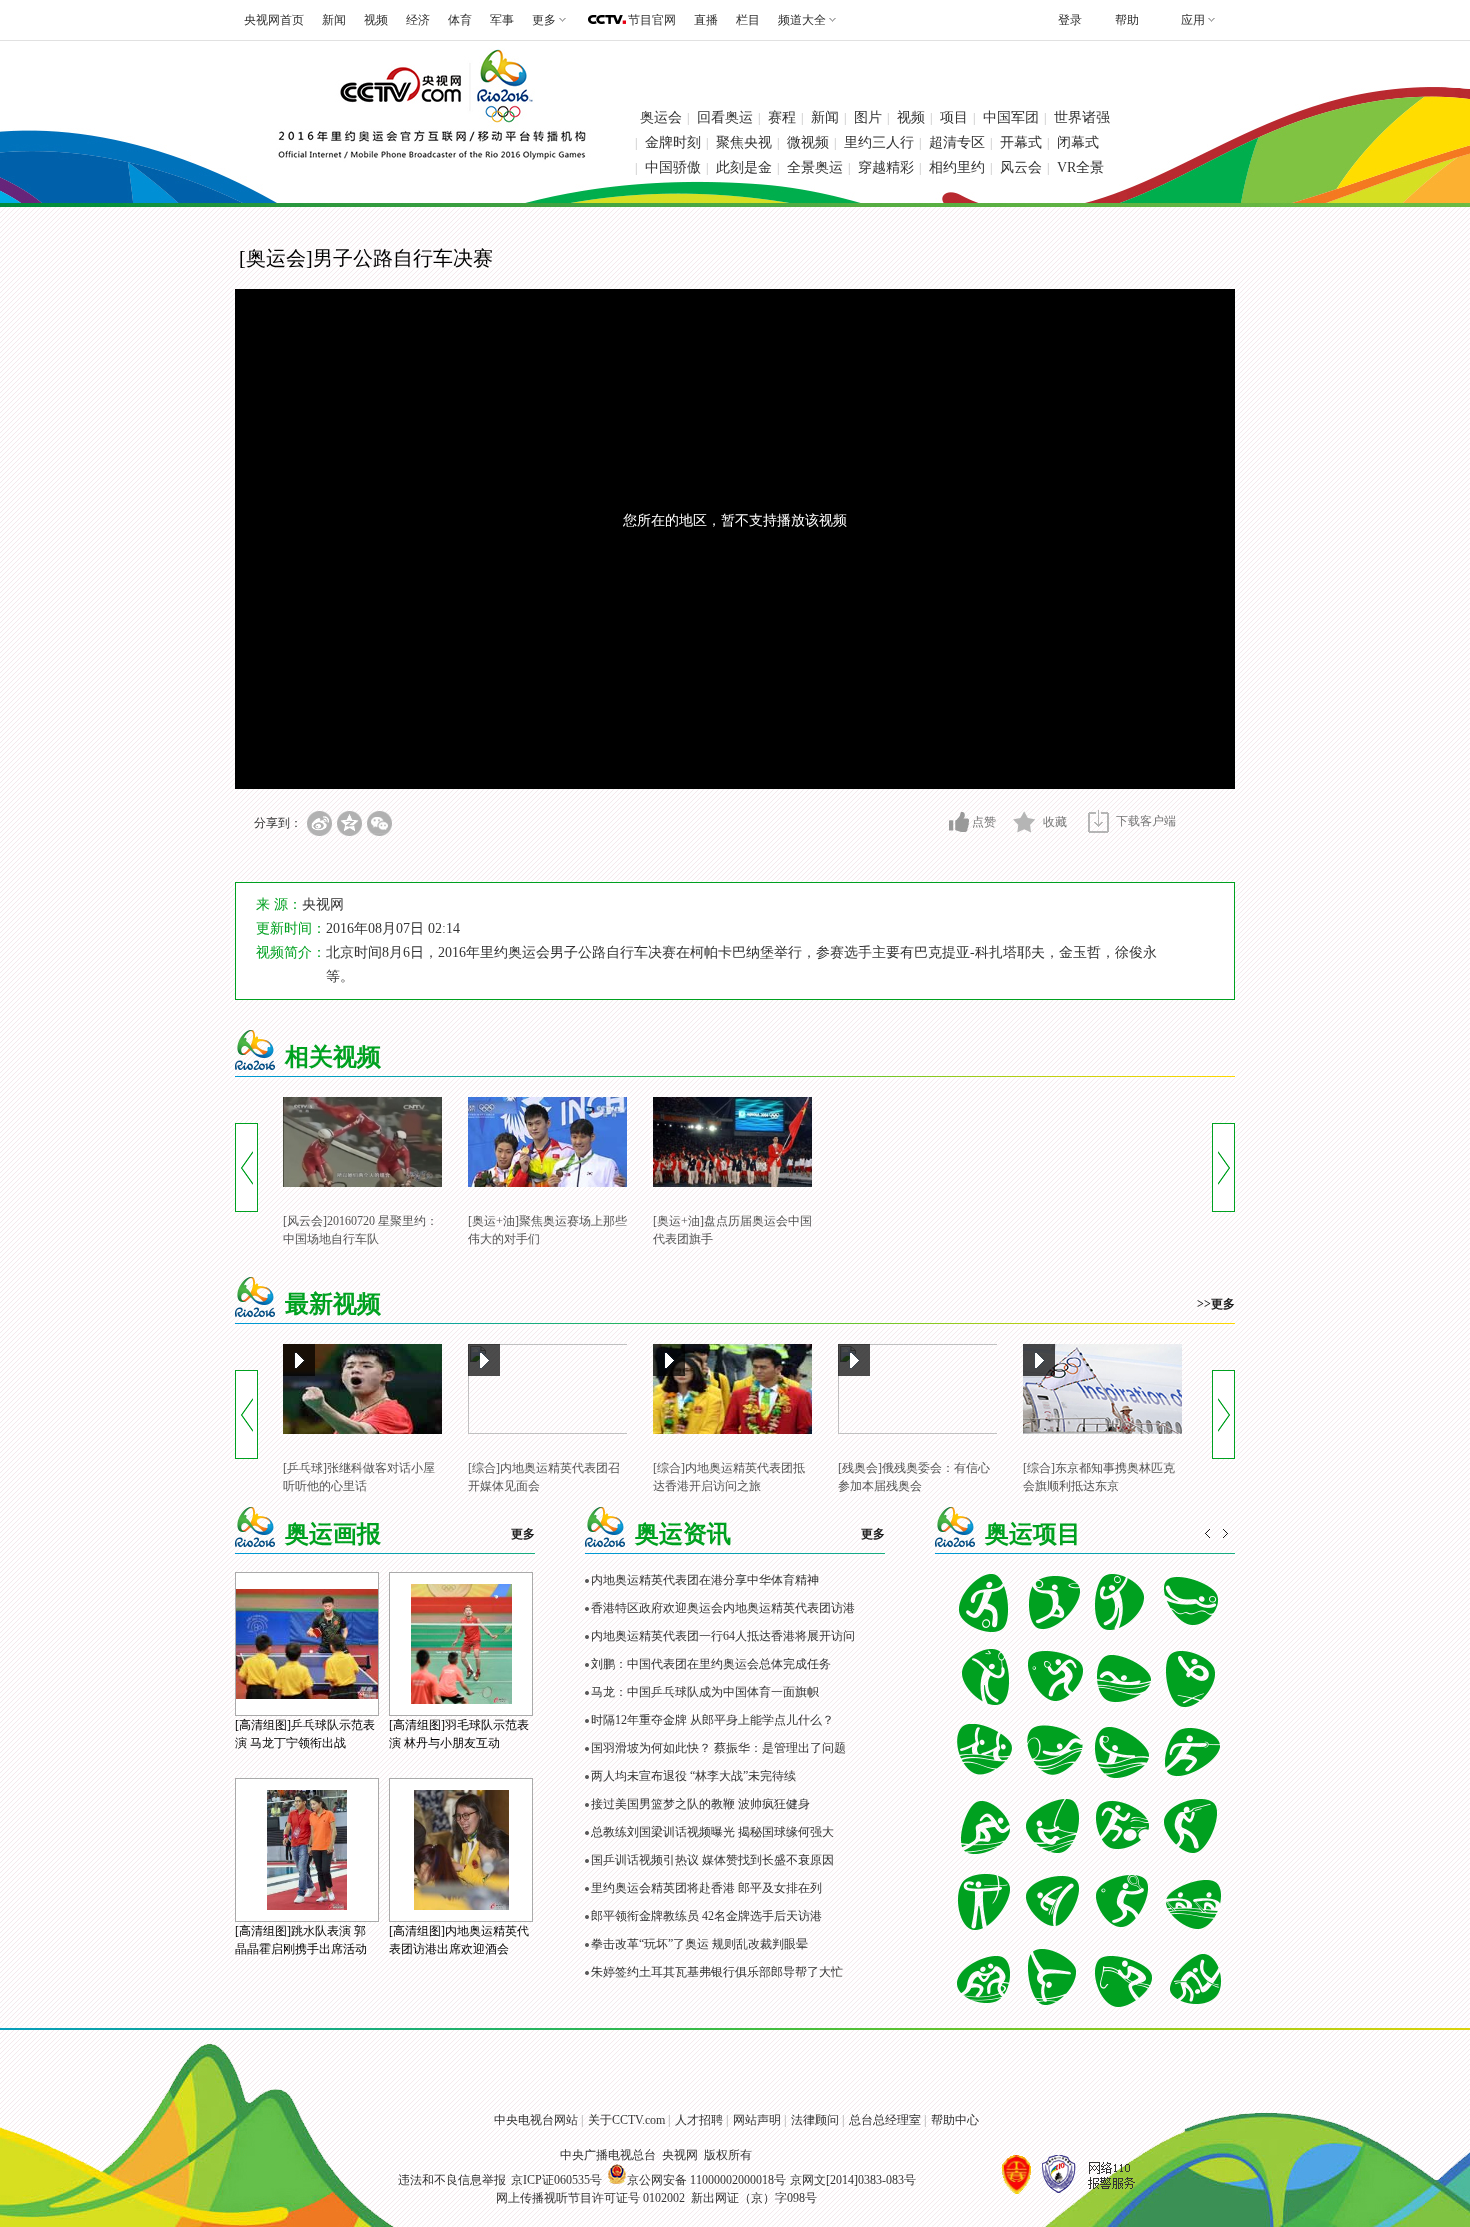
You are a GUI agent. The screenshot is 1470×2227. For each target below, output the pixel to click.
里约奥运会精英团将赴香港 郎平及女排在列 (706, 1888)
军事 (502, 20)
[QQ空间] (349, 823)
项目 (954, 117)
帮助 (1127, 20)
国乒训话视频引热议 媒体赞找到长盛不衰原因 (712, 1860)
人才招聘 (699, 2120)
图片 (868, 117)
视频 (376, 20)
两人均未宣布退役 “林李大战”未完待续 (693, 1776)
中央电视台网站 (536, 2120)
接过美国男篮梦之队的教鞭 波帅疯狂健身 (700, 1804)
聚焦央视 (744, 142)
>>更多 (1216, 1304)
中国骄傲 (673, 167)
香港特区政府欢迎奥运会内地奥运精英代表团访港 (723, 1608)
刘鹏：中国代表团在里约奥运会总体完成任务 (711, 1664)
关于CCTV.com (626, 2120)
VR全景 (1080, 167)
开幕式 (1021, 142)
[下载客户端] (1098, 821)
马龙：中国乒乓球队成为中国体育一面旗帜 (705, 1692)
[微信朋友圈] (379, 823)
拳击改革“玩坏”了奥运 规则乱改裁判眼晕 (699, 1944)
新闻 (334, 20)
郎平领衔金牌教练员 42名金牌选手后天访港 (706, 1916)
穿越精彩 (886, 167)
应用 (1193, 20)
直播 (706, 20)
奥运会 (661, 117)
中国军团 (1011, 117)
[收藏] (1024, 822)
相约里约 (957, 167)
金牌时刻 (673, 142)
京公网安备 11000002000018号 (706, 2180)
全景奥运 (815, 167)
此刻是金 (744, 167)
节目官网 (652, 20)
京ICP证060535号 (556, 2180)
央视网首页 (274, 20)
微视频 (808, 142)
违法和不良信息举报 (452, 2180)
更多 (523, 1534)
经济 (418, 20)
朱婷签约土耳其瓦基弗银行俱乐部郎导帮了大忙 (717, 1972)
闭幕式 (1078, 142)
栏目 (748, 20)
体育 (460, 20)
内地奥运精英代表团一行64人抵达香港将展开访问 (723, 1636)
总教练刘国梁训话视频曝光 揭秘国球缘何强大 (712, 1832)
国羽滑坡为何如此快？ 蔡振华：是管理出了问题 (718, 1748)
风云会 (1021, 167)
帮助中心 (955, 2120)
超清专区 (957, 142)
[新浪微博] (319, 823)
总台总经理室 (885, 2120)
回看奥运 (725, 117)
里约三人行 (879, 142)
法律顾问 (815, 2120)
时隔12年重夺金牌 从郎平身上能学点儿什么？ (712, 1720)
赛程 (782, 117)
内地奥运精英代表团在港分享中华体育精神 (705, 1580)
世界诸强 (1082, 117)
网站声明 (757, 2120)
